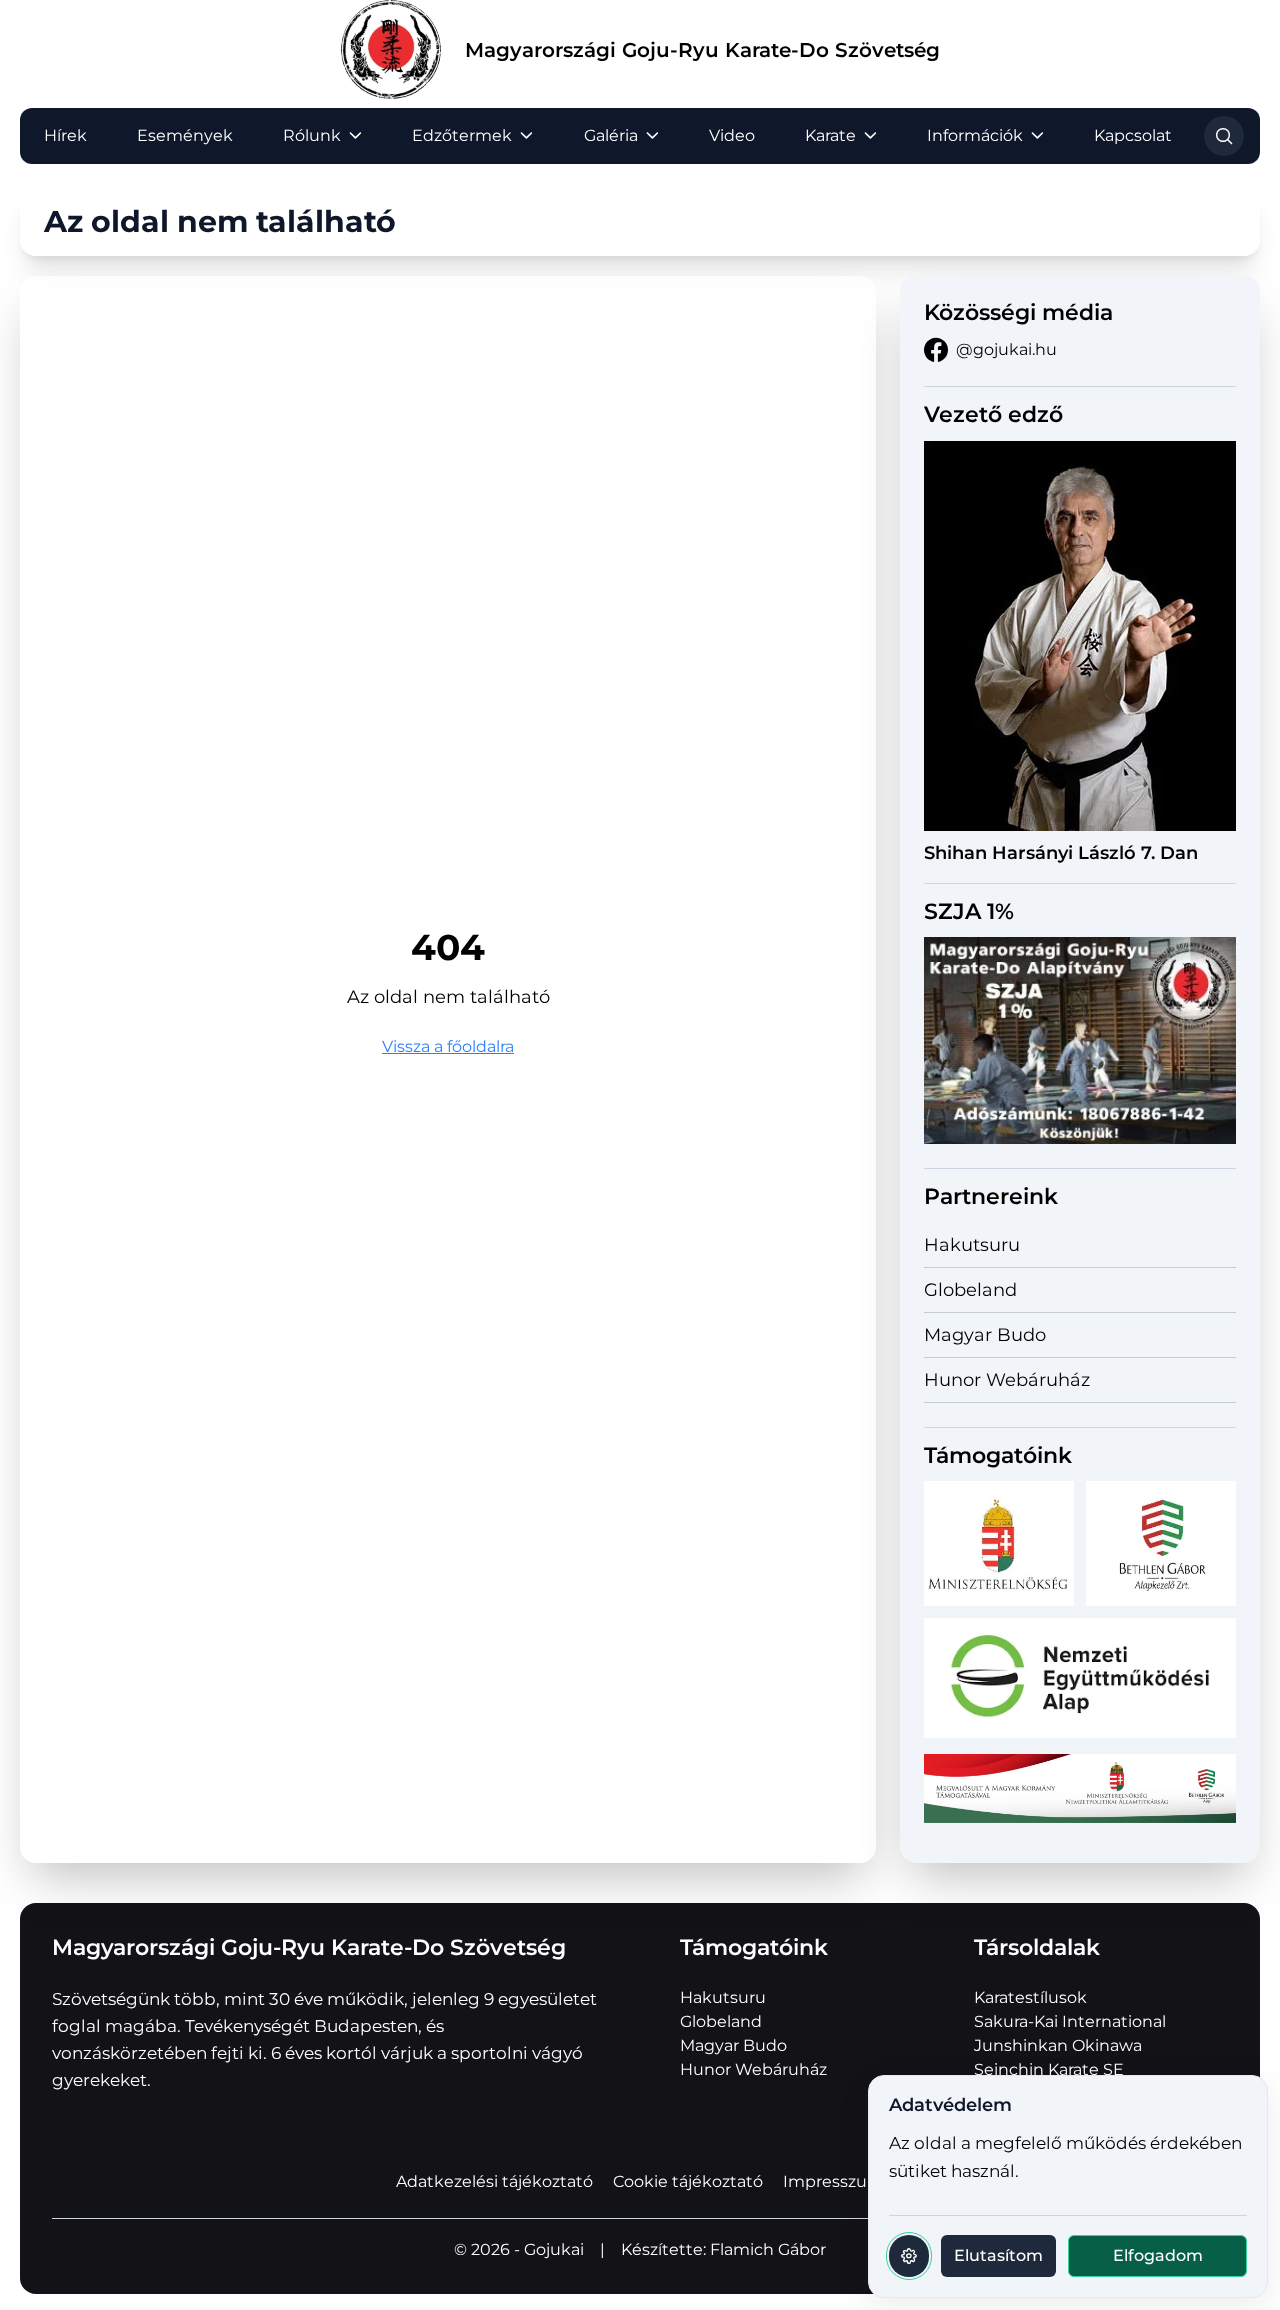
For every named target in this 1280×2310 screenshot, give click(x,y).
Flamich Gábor (768, 2249)
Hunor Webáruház (1007, 1380)
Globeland (970, 1290)
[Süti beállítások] (909, 2256)
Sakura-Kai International (1070, 2021)
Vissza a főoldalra (448, 1046)
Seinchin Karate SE (1049, 2069)
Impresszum (833, 2181)
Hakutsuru (972, 1245)
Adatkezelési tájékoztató (494, 2181)
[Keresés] (1224, 136)
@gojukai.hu (1006, 349)
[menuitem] (65, 136)
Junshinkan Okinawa (1058, 2045)
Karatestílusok (1030, 1997)
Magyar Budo (985, 1335)
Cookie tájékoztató (688, 2181)
